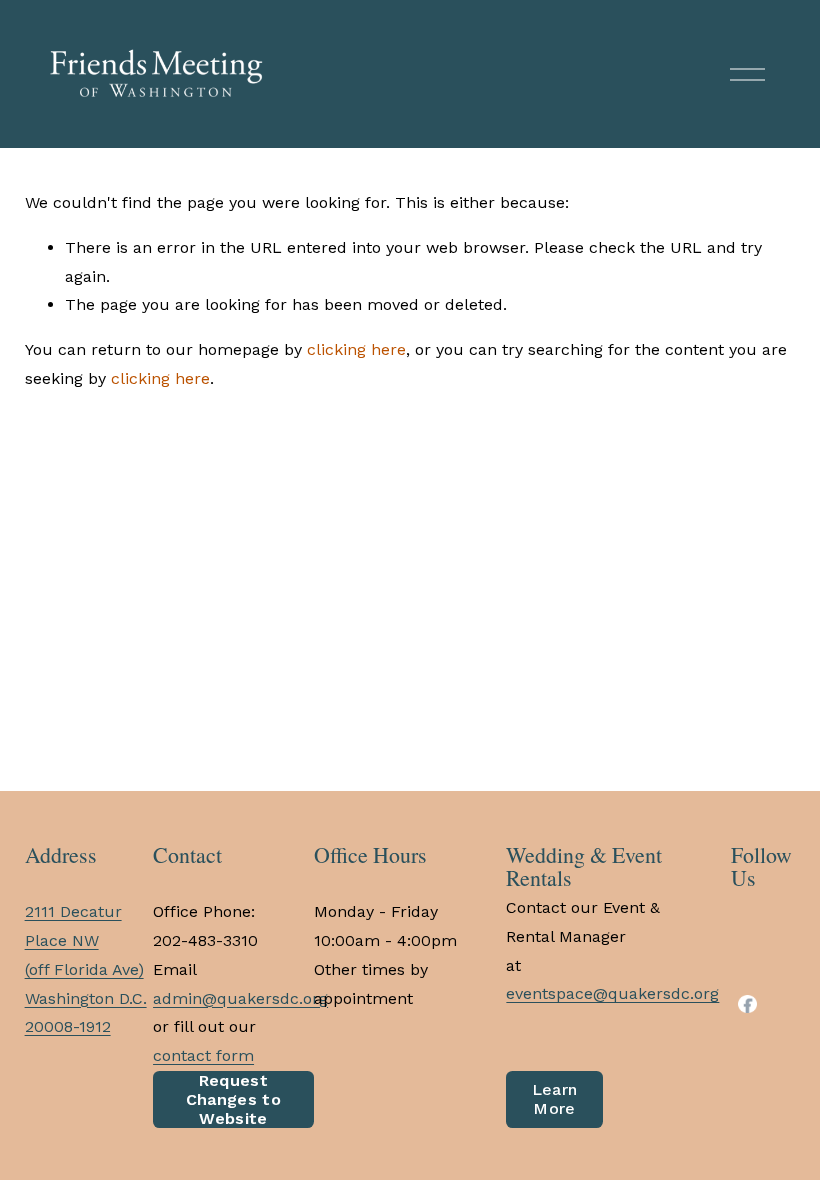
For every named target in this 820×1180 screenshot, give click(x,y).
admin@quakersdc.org (240, 998)
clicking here (356, 349)
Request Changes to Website (233, 1099)
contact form (203, 1055)
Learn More (555, 1099)
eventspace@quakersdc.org (612, 993)
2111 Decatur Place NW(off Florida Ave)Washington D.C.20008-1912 (86, 969)
